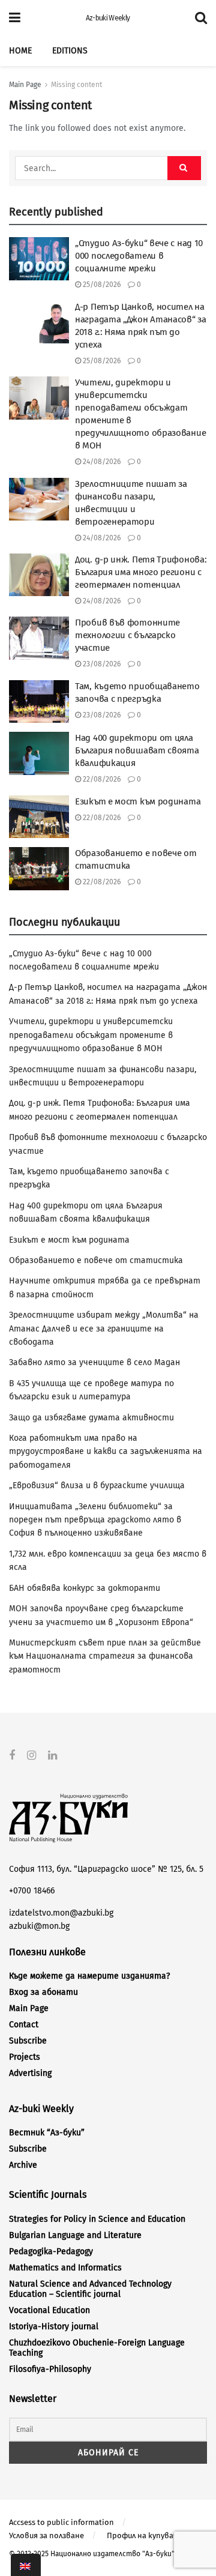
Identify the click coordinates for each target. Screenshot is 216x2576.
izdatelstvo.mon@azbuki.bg (61, 1913)
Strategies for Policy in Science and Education (97, 2219)
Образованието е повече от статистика (96, 1260)
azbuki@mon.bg (39, 1926)
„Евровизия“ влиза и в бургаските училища (97, 1486)
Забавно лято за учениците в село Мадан (94, 1362)
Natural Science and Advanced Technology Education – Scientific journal (90, 2289)
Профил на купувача (144, 2535)
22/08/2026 (101, 779)
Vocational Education (49, 2310)
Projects (25, 2057)
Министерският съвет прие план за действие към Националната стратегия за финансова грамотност (105, 1656)
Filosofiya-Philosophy (50, 2369)
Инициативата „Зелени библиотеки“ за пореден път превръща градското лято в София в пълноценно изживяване (95, 1520)
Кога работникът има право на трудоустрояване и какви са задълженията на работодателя (106, 1452)
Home (20, 51)
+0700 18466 (32, 1891)
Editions (70, 51)
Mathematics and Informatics (65, 2268)
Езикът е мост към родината (138, 801)
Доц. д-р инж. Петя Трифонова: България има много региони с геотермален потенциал (141, 572)
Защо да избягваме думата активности (91, 1418)
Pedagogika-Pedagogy (51, 2252)
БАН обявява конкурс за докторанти (85, 1588)
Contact (24, 2025)
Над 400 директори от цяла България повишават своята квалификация (137, 750)
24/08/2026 (101, 462)
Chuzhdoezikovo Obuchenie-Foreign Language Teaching (97, 2348)
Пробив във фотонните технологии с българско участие (127, 635)
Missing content (76, 85)
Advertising (30, 2073)
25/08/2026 (101, 285)
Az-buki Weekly (108, 18)
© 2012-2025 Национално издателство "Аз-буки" (92, 2554)
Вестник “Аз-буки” (47, 2133)
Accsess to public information (61, 2522)
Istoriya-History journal (54, 2327)
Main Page (25, 85)
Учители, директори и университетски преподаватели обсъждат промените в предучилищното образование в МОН (91, 1035)
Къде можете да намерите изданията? (89, 1976)
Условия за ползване (46, 2535)
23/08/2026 (101, 664)
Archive (23, 2165)
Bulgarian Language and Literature (75, 2235)
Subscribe (28, 2041)
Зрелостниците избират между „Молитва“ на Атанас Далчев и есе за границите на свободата (104, 1329)
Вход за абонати (43, 1992)
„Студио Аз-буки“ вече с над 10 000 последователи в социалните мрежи (139, 256)
